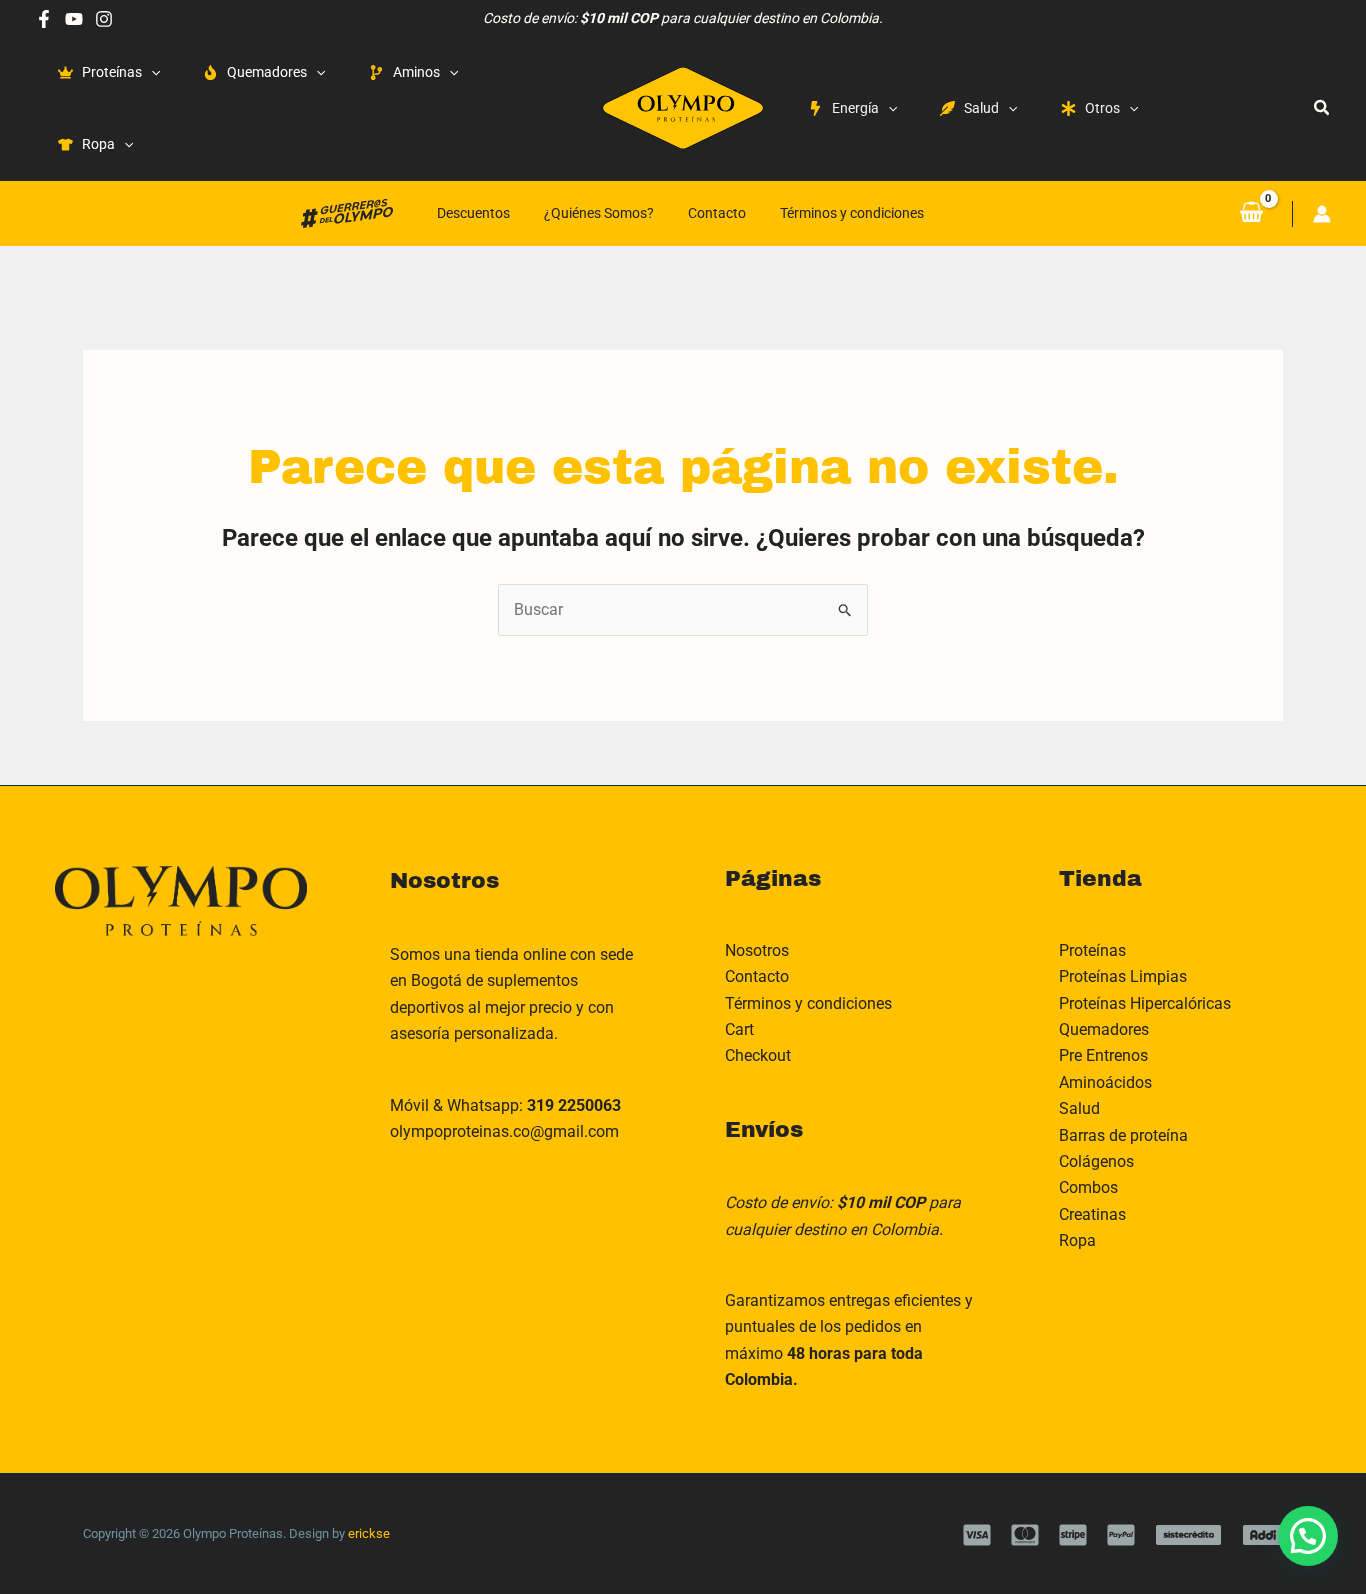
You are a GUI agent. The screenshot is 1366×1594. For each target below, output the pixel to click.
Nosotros (757, 950)
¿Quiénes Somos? (599, 213)
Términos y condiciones (852, 213)
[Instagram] (104, 19)
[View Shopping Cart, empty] (1251, 213)
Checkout (758, 1055)
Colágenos (1096, 1161)
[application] (151, 72)
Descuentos (473, 213)
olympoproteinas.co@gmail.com (504, 1131)
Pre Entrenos (1103, 1055)
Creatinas (1092, 1214)
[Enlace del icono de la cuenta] (1322, 214)
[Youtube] (74, 19)
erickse (369, 1533)
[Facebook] (44, 19)
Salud (1079, 1108)
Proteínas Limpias (1123, 976)
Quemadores (1104, 1029)
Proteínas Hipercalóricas (1145, 1003)
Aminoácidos (1105, 1082)
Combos (1088, 1187)
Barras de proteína (1123, 1135)
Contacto (717, 213)
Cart (739, 1029)
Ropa (1077, 1240)
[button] (1322, 108)
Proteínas (1092, 950)
